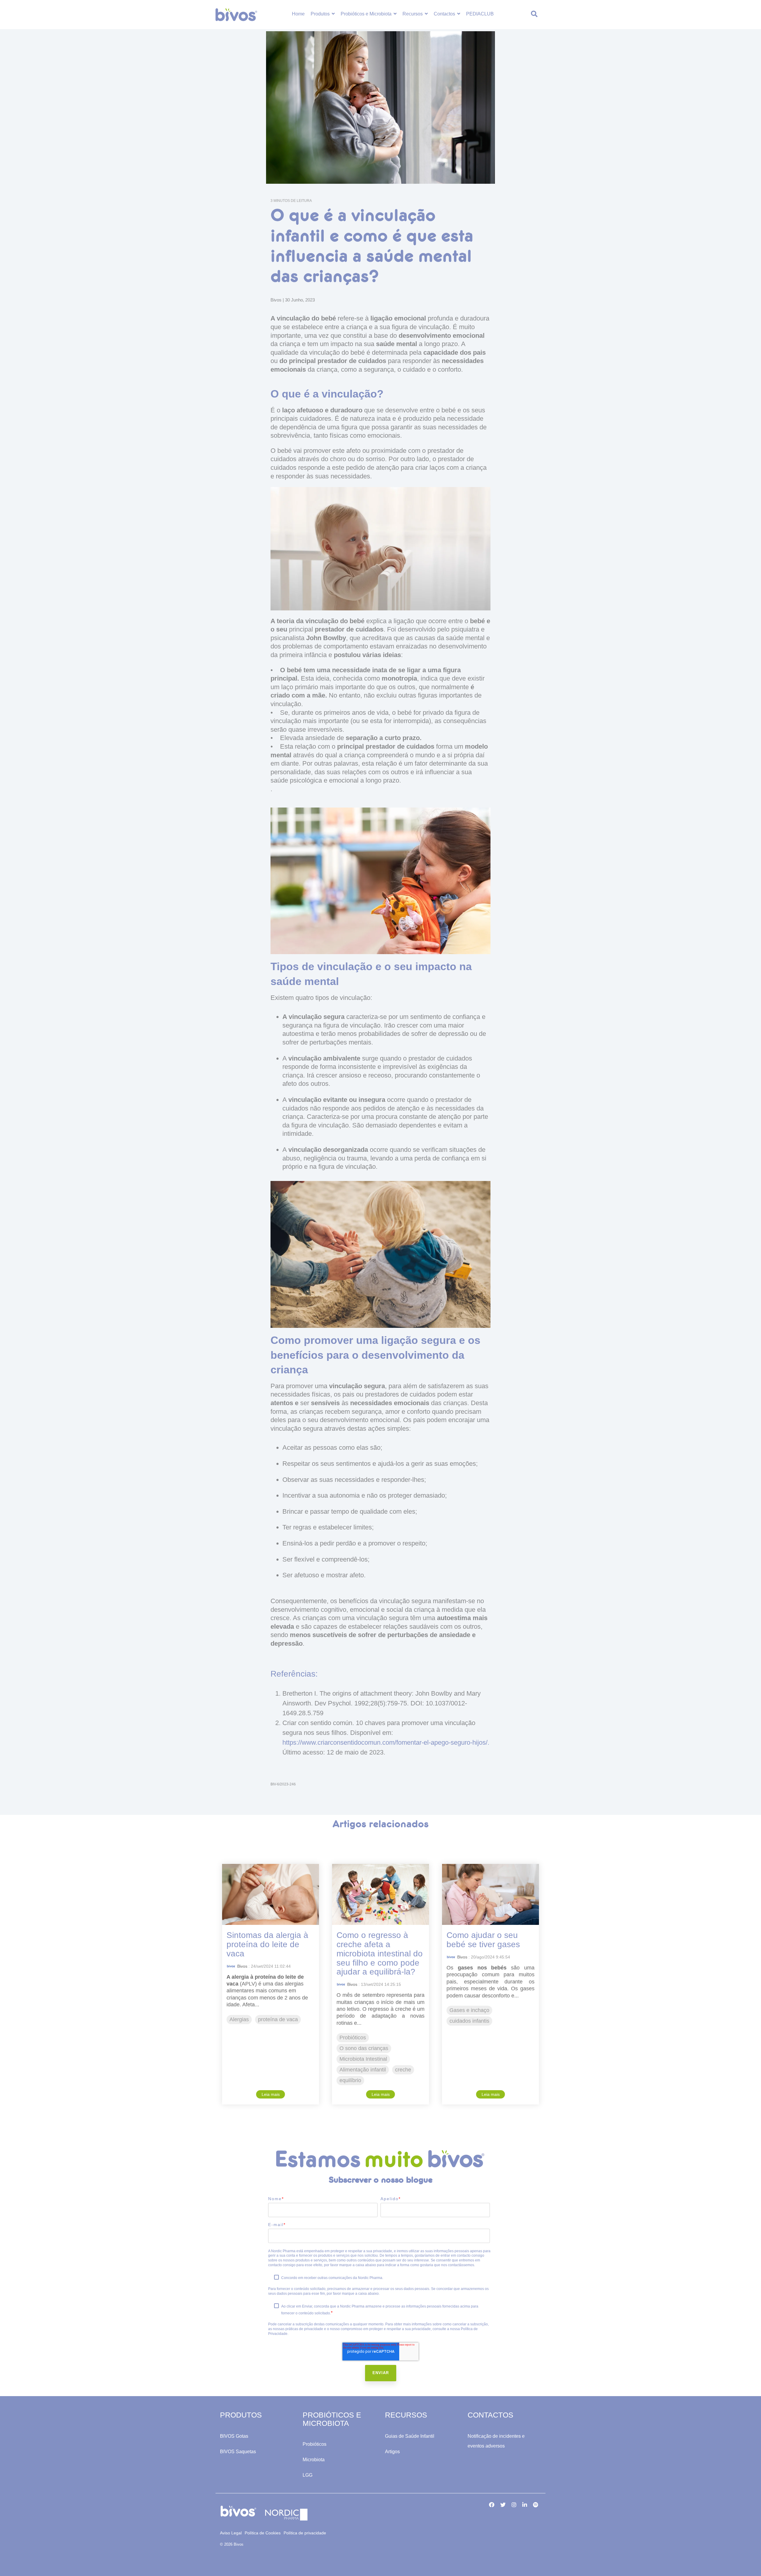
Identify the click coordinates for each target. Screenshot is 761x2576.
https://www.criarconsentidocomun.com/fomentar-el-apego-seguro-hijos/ (385, 1742)
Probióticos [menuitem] (315, 2444)
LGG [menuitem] (308, 2475)
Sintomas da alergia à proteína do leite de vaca (267, 1944)
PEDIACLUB (480, 14)
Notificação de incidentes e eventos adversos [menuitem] (497, 2441)
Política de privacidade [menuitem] (305, 2533)
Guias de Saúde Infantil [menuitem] (410, 2436)
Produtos (321, 14)
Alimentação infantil (363, 2070)
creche (403, 2070)
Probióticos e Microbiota (367, 14)
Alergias (239, 2019)
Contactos (445, 14)
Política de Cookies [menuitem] (263, 2533)
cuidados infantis (469, 2021)
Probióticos (353, 2038)
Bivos (277, 300)
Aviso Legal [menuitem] (231, 2533)
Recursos (413, 14)
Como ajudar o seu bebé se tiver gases (483, 1940)
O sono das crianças (364, 2048)
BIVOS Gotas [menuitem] (234, 2436)
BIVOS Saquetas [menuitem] (238, 2452)
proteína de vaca (278, 2019)
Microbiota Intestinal (363, 2059)
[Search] (534, 15)
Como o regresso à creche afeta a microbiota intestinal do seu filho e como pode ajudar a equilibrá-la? (380, 1953)
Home (298, 14)
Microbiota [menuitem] (314, 2460)
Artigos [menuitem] (392, 2452)
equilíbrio (350, 2080)
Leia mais (271, 2094)
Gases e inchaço (469, 2010)
